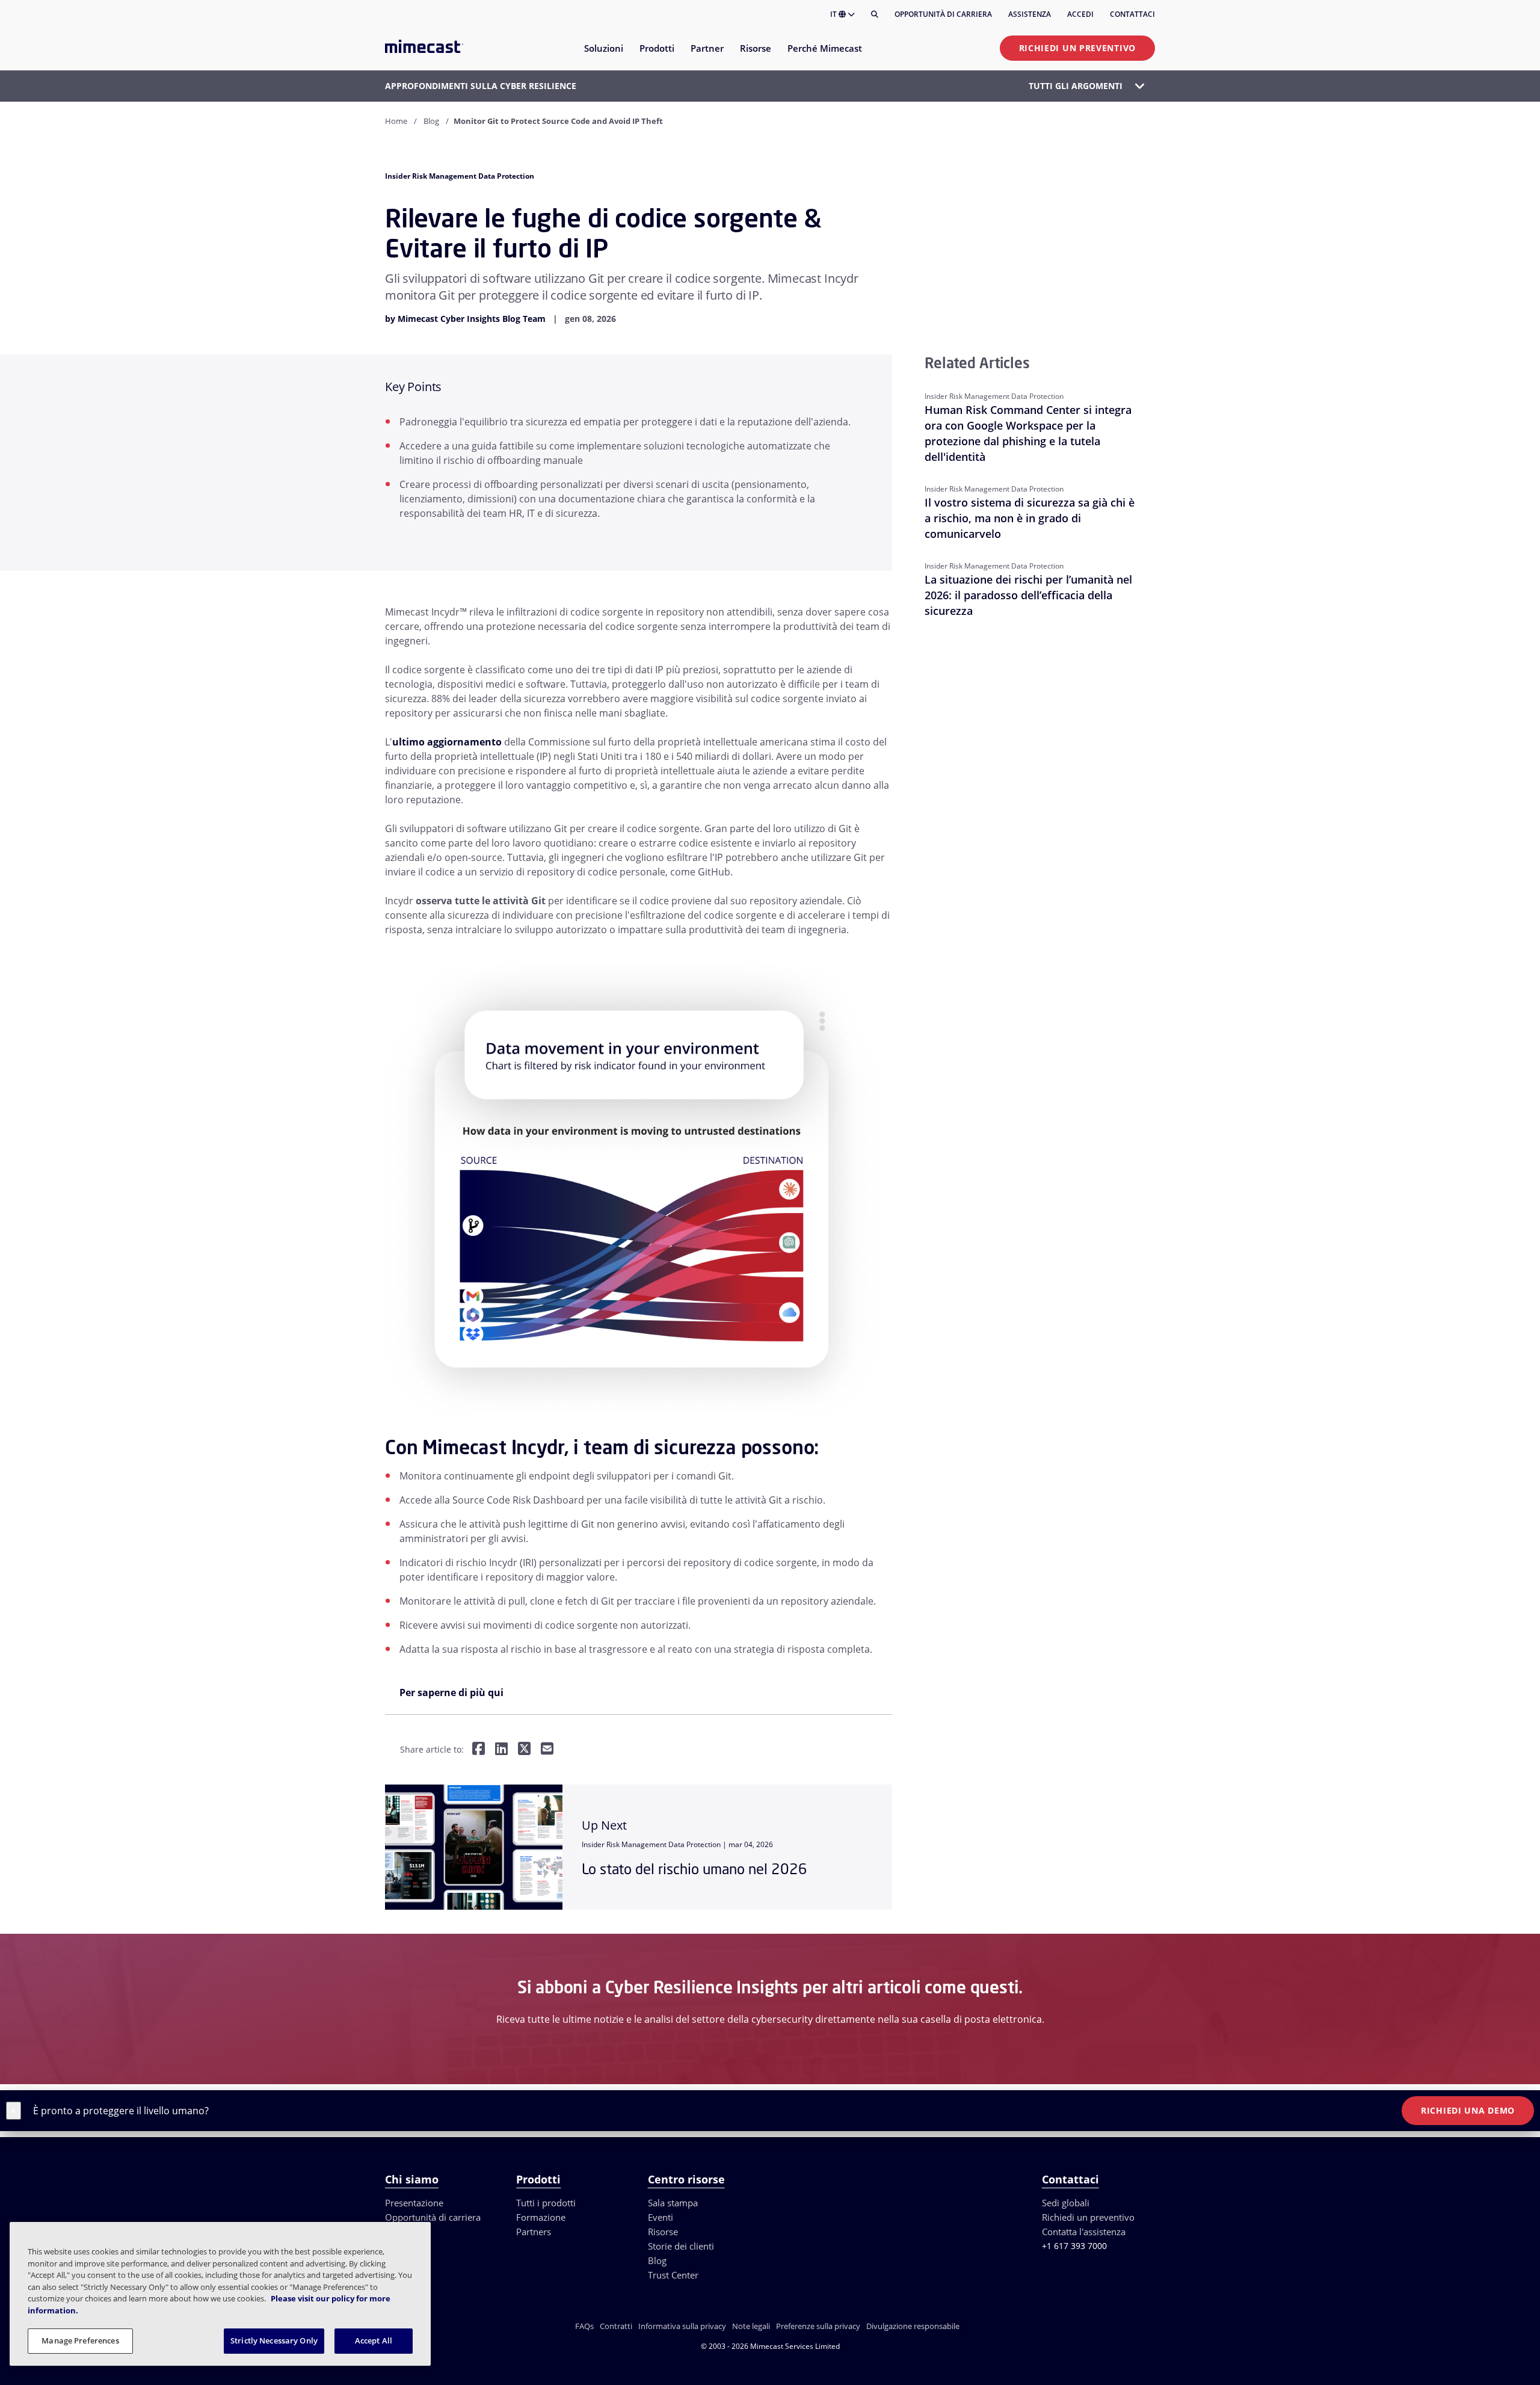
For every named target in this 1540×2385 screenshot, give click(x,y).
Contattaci (1132, 14)
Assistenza (1030, 14)
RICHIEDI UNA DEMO (1468, 2110)
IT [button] (834, 14)
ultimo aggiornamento (447, 742)
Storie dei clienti (681, 2246)
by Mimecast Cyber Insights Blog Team (465, 319)
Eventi (661, 2217)
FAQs (584, 2326)
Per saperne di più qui (451, 1692)
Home (396, 121)
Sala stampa (673, 2203)
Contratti (616, 2326)
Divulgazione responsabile (913, 2326)
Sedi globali (1066, 2203)
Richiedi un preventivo (1077, 48)
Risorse (663, 2232)
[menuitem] (603, 56)
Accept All (374, 2340)
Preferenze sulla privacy (818, 2326)
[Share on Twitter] (524, 1750)
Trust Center (673, 2275)
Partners (534, 2232)
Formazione (541, 2217)
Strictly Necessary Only (274, 2340)
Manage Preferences (80, 2340)
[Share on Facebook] (479, 1750)
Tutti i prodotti (546, 2203)
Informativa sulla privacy (682, 2326)
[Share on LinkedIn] (501, 1750)
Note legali (751, 2326)
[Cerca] (875, 14)
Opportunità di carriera (943, 14)
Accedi (1080, 14)
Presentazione (414, 2203)
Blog (431, 121)
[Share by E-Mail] (547, 1750)
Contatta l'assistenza (1084, 2232)
